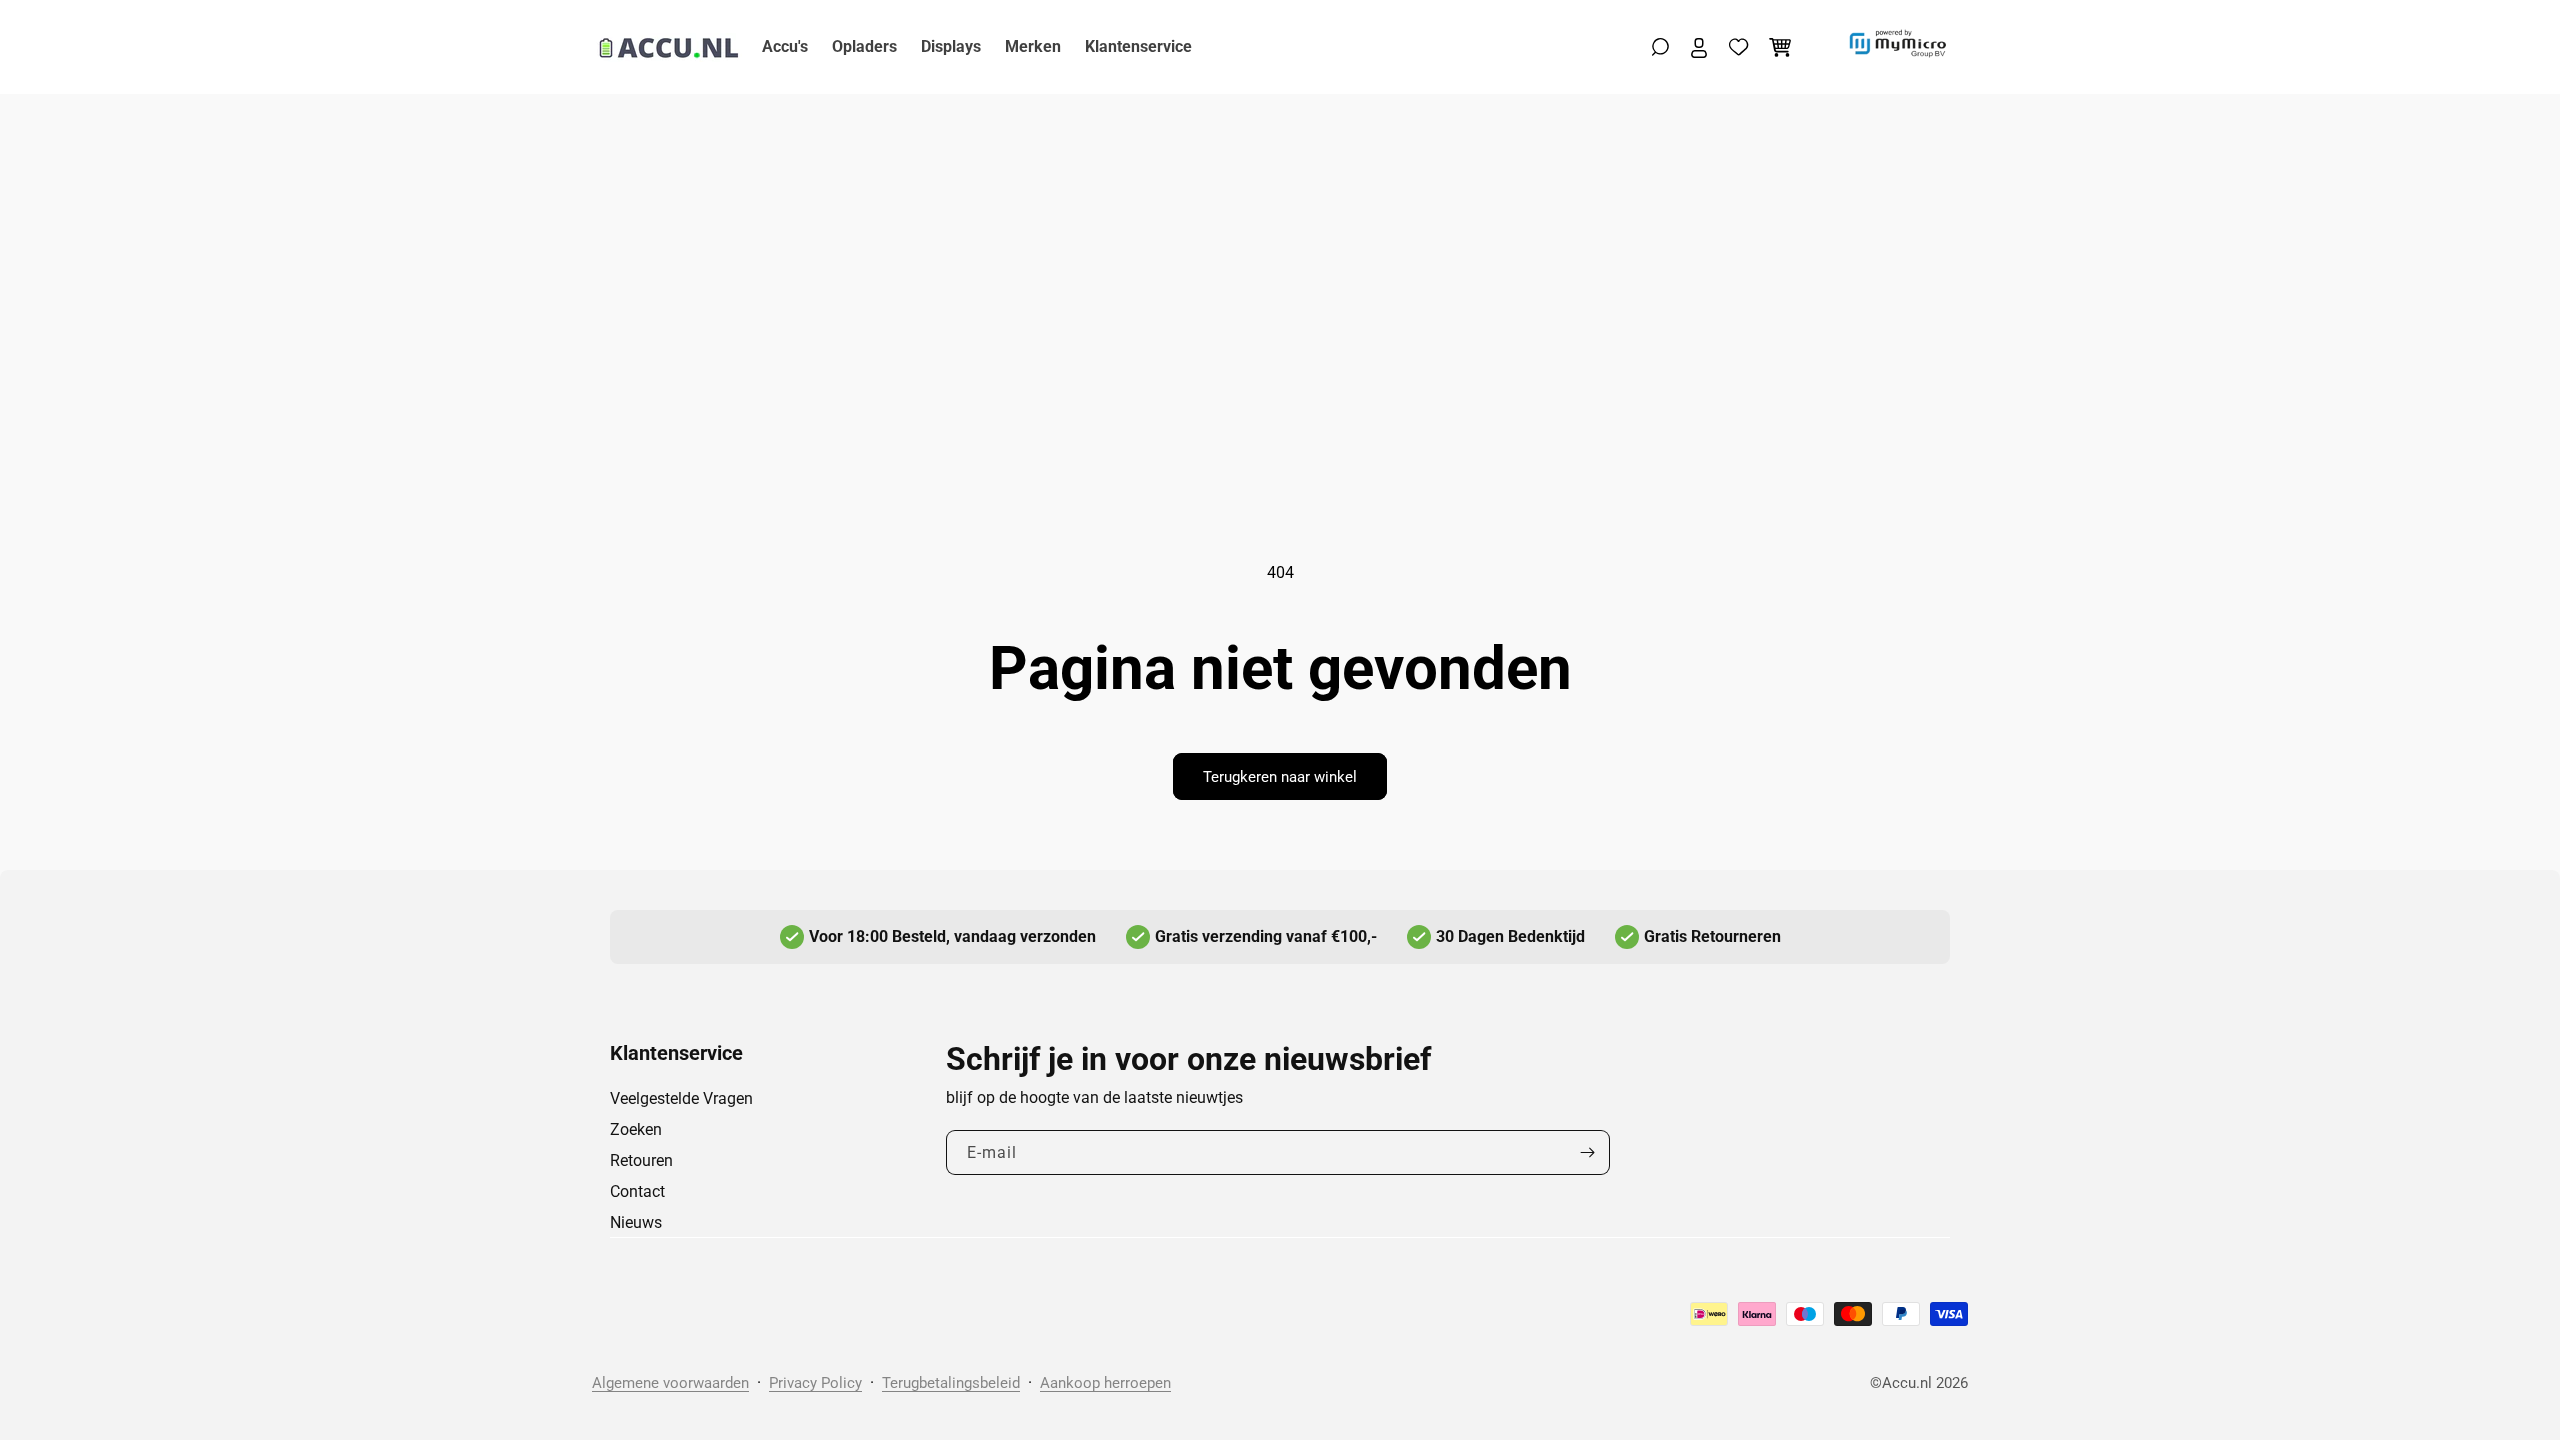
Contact (637, 1191)
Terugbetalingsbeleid (951, 1383)
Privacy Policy (815, 1383)
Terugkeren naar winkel (1280, 777)
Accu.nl (1907, 1383)
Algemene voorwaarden (670, 1383)
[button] (1660, 47)
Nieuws (636, 1222)
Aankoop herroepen (1105, 1383)
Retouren (641, 1160)
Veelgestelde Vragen (681, 1098)
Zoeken (636, 1129)
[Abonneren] (1587, 1152)
